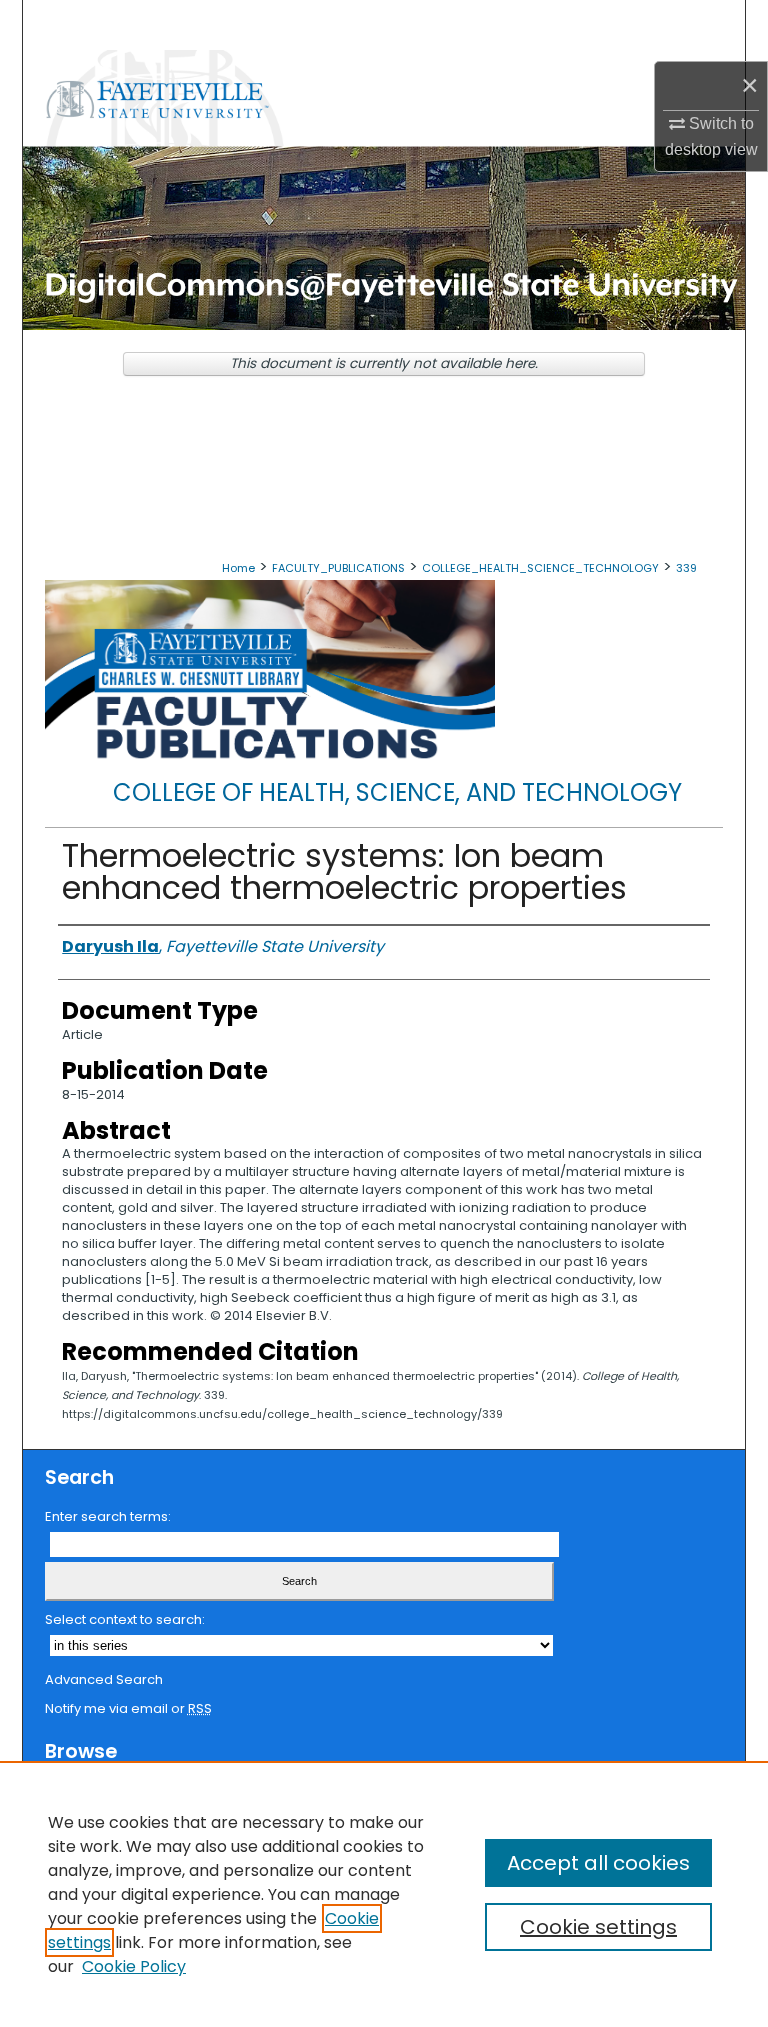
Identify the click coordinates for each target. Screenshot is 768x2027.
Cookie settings (598, 1927)
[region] (384, 1894)
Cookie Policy (134, 1966)
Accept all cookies (598, 1863)
